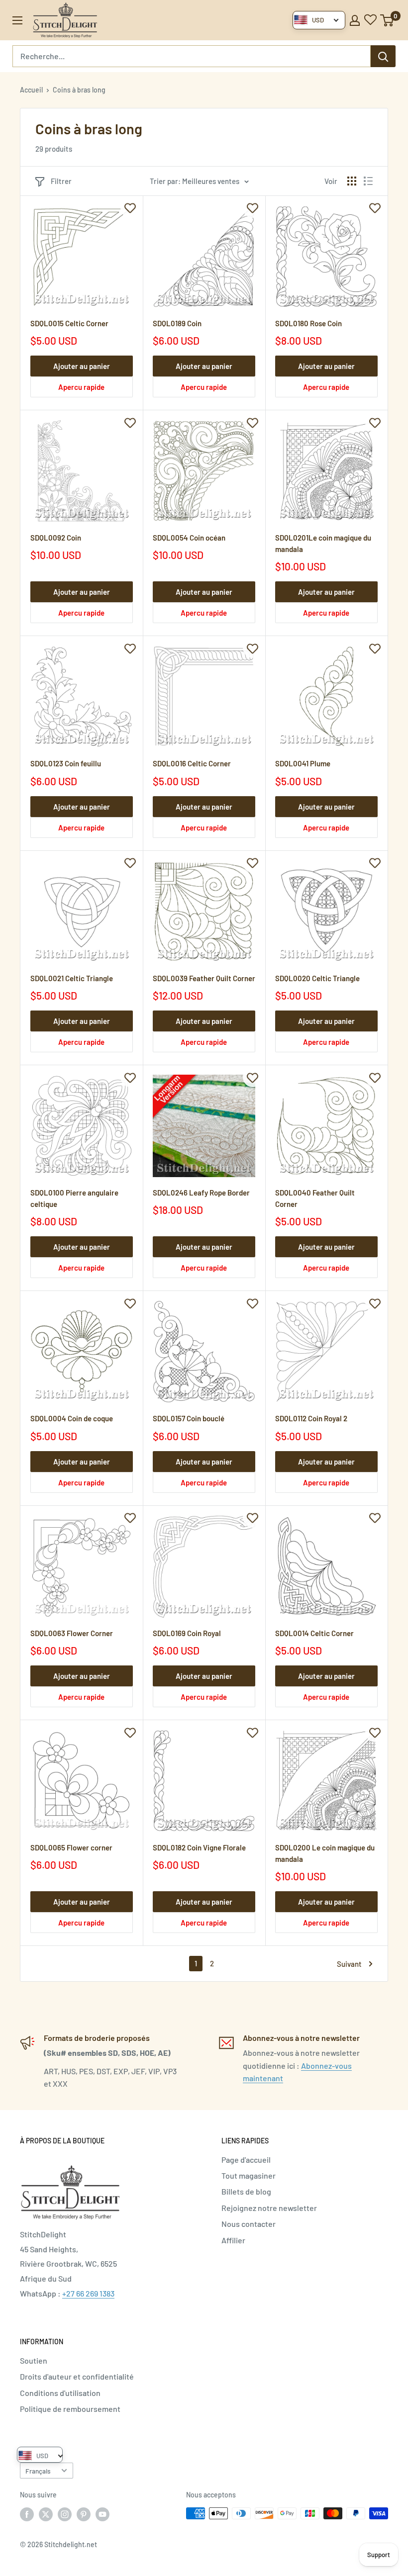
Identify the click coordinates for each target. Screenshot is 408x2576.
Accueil (31, 90)
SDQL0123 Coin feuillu (66, 763)
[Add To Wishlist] (130, 208)
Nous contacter (249, 2224)
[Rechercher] (383, 56)
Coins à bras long (79, 90)
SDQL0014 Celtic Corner (314, 1633)
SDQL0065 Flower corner (71, 1847)
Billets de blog (246, 2191)
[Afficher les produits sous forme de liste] (368, 181)
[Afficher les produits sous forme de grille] (352, 181)
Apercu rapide (81, 387)
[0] (387, 20)
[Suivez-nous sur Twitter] (46, 2514)
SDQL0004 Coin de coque (72, 1418)
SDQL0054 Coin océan (189, 538)
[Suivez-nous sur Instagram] (65, 2514)
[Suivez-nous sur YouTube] (102, 2514)
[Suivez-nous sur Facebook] (27, 2514)
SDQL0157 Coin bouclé (189, 1418)
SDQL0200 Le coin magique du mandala (325, 1853)
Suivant (349, 1964)
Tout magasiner (249, 2175)
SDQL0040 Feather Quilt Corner (315, 1198)
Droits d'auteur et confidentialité (77, 2376)
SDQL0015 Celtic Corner (69, 323)
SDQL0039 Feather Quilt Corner (204, 978)
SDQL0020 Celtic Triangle (317, 978)
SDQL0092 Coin (56, 538)
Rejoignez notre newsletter (269, 2208)
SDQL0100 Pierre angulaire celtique (74, 1198)
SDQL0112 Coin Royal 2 (311, 1418)
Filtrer (61, 181)
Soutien (34, 2360)
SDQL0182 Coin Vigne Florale (199, 1847)
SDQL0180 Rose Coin (308, 323)
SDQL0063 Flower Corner (72, 1633)
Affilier (233, 2240)
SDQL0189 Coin (177, 323)
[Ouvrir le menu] (17, 20)
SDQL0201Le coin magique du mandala (323, 543)
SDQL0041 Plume (303, 763)
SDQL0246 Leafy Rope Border (201, 1193)
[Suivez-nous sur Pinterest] (84, 2514)
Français (38, 2471)
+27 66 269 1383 (88, 2293)
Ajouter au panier (82, 366)
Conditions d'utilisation (60, 2393)
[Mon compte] (355, 20)
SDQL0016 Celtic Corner (192, 763)
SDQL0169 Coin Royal (187, 1633)
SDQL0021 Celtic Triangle (72, 978)
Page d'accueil (246, 2160)
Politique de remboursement (70, 2409)
